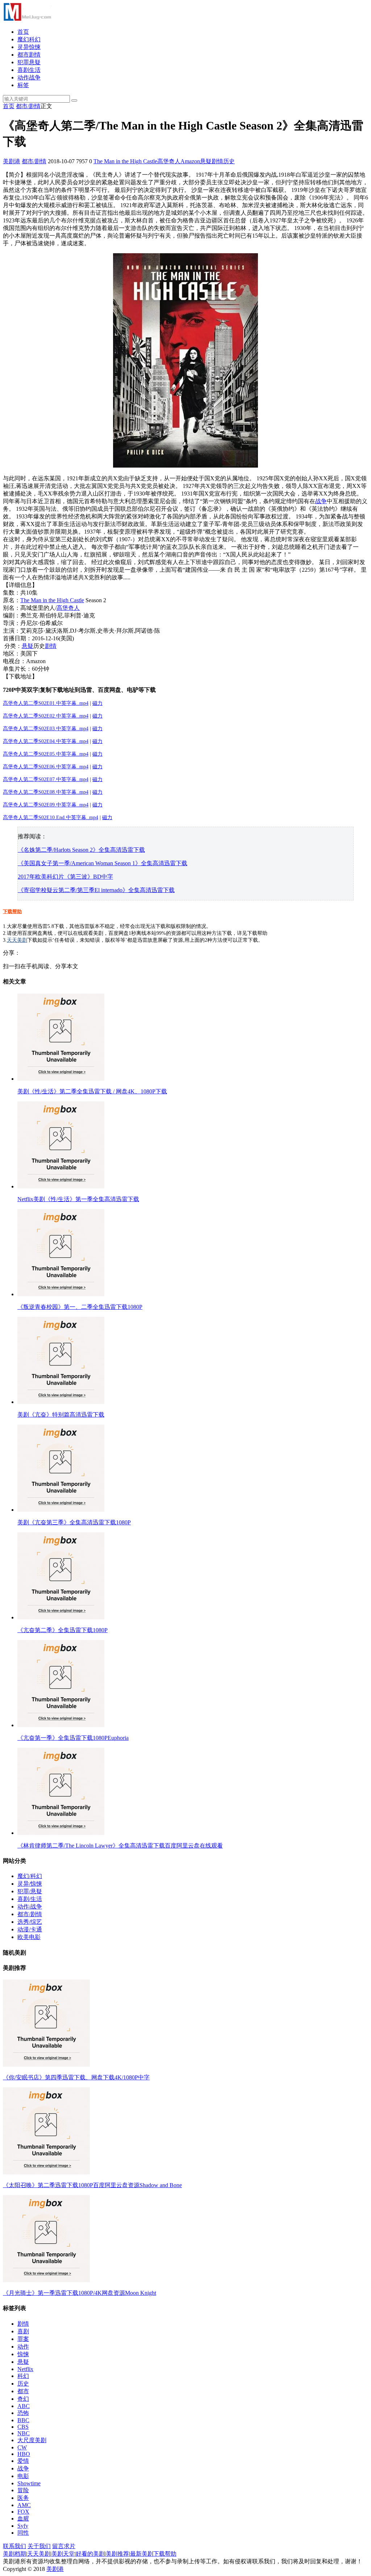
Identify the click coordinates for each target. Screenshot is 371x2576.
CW (22, 2447)
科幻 (23, 2376)
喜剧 (23, 2331)
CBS (23, 2427)
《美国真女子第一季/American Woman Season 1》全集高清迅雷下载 (103, 863)
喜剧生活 (29, 70)
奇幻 (23, 2399)
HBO (24, 2454)
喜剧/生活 (30, 1899)
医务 (23, 2498)
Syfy (23, 2526)
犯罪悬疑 (29, 62)
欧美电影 (29, 1937)
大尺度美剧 (32, 2440)
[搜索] (74, 100)
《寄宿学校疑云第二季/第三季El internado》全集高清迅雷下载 (96, 890)
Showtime (29, 2483)
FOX (23, 2512)
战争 (321, 501)
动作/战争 (30, 1907)
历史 (229, 161)
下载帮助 (12, 911)
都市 (23, 2391)
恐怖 (23, 2413)
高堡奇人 (169, 161)
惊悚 (23, 2354)
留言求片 (64, 2546)
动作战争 (29, 77)
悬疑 (206, 161)
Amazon (190, 161)
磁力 (97, 703)
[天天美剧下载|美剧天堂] (27, 19)
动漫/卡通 (30, 1929)
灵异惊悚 (29, 47)
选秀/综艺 (30, 1922)
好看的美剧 (90, 2554)
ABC (24, 2406)
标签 (23, 85)
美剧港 (12, 161)
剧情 (217, 161)
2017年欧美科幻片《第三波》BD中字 (65, 877)
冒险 (23, 2490)
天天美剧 (17, 940)
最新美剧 (142, 2554)
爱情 (23, 2461)
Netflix (25, 2369)
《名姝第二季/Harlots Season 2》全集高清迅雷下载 (81, 850)
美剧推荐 (117, 2554)
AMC (24, 2505)
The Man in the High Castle (125, 161)
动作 (23, 2347)
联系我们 (14, 2546)
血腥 (23, 2519)
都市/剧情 (28, 106)
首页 (23, 32)
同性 (23, 2533)
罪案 (23, 2339)
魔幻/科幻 (30, 1876)
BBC (23, 2420)
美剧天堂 (63, 2554)
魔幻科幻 (29, 39)
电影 (23, 2476)
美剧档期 (14, 2554)
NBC (24, 2433)
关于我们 (39, 2546)
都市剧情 (29, 55)
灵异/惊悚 (30, 1884)
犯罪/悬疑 (30, 1891)
